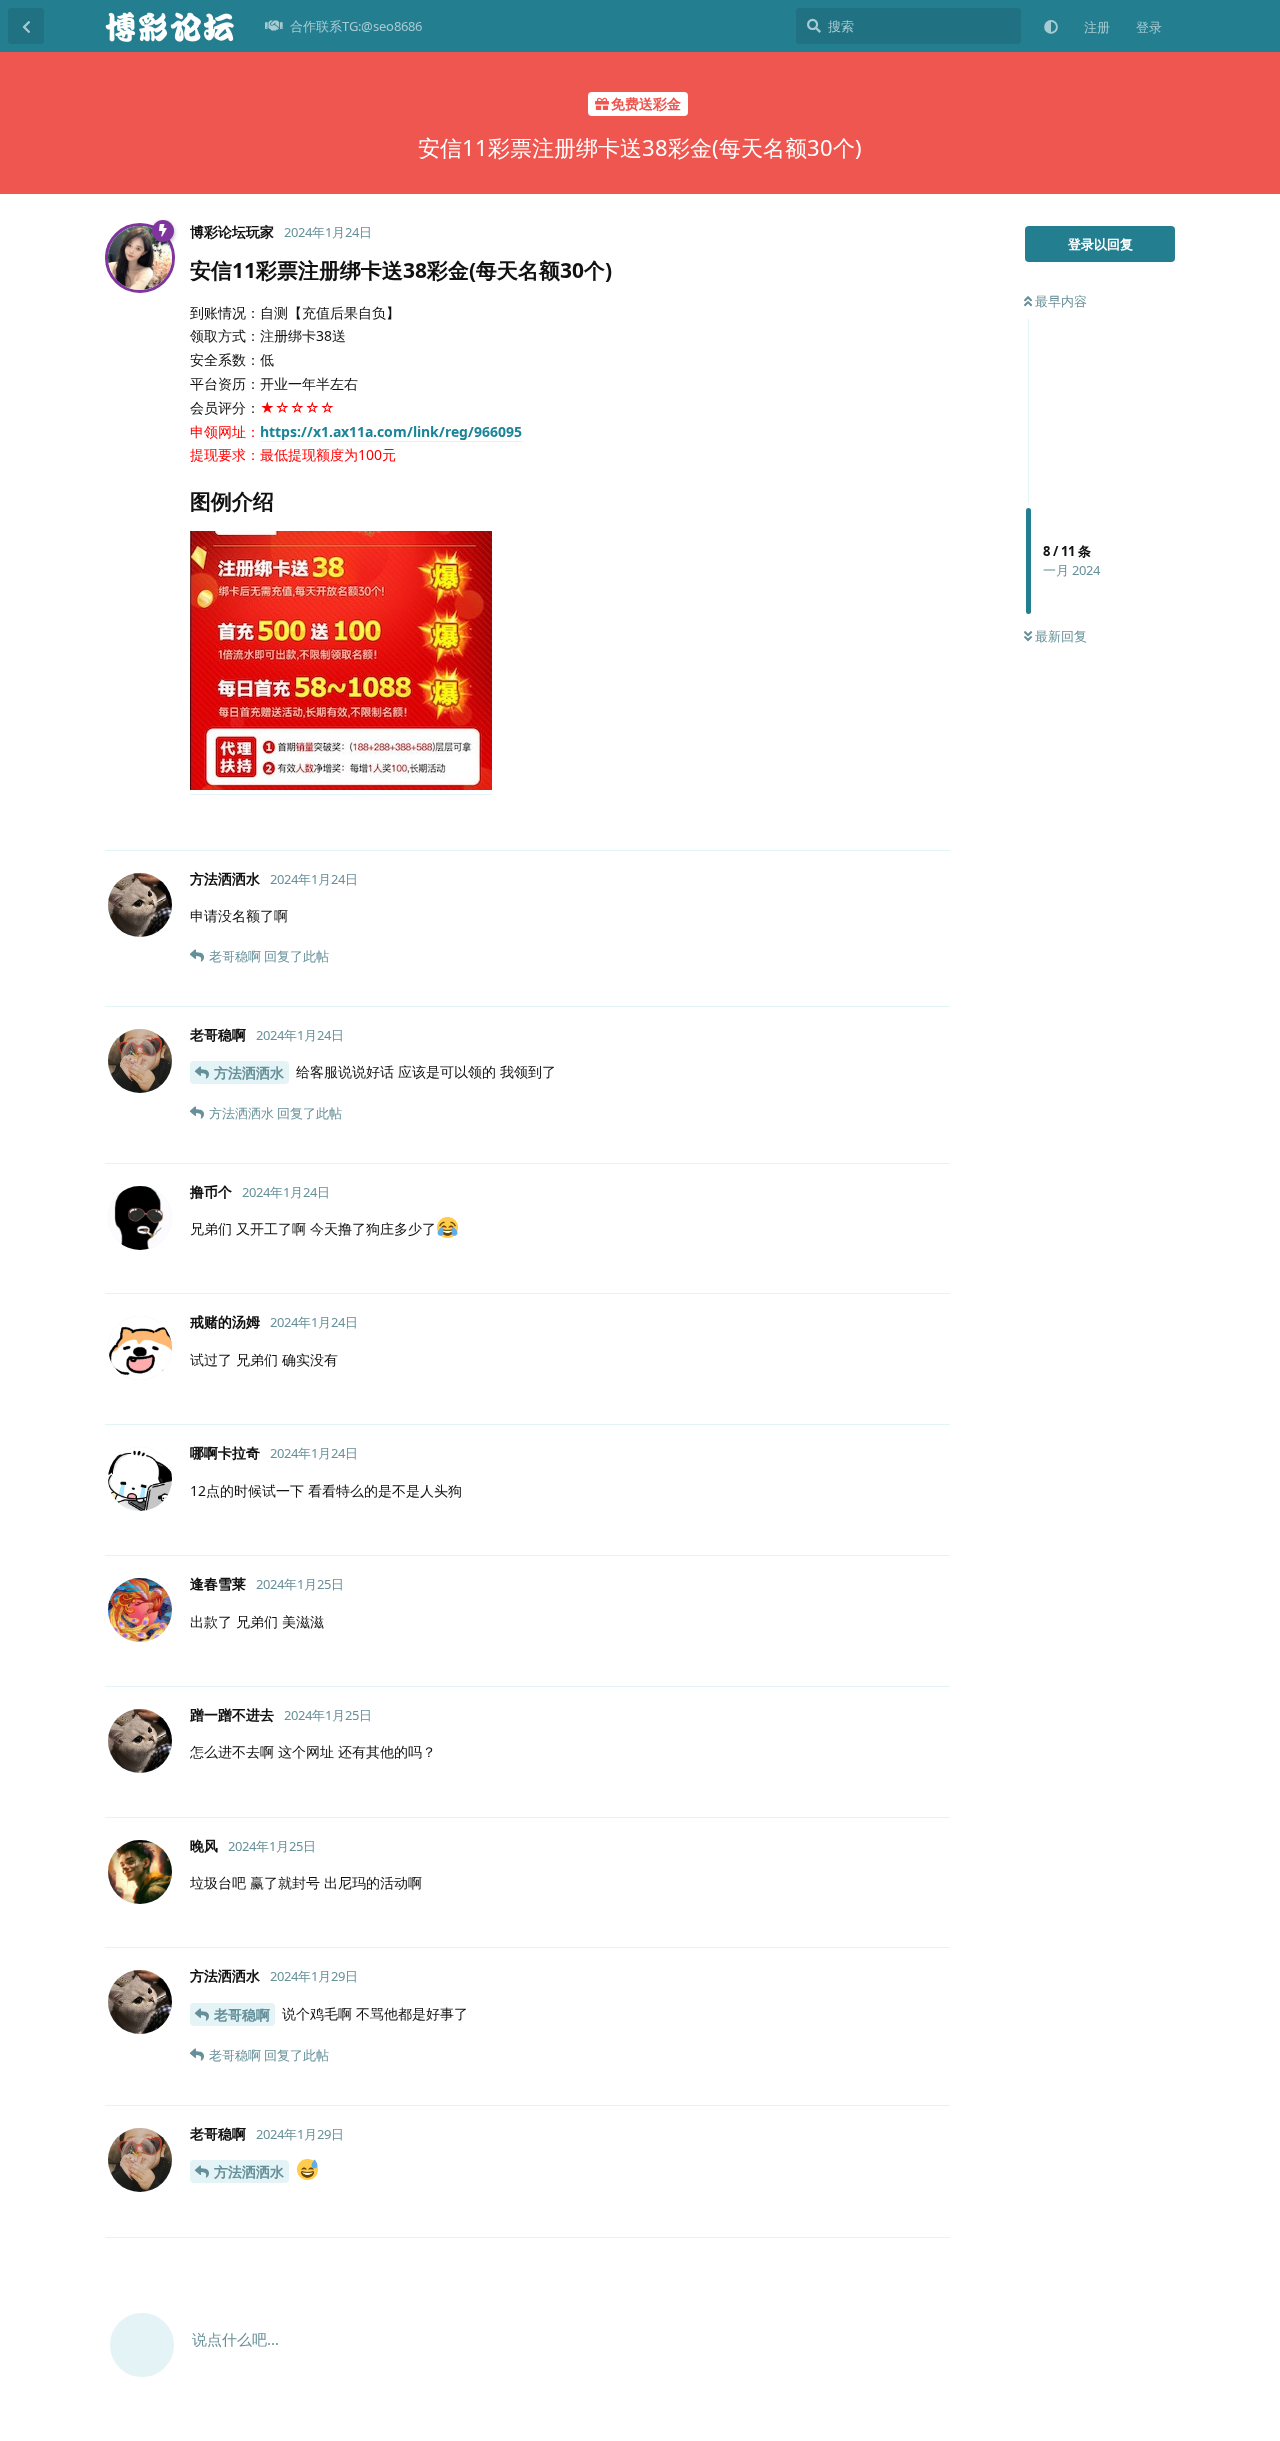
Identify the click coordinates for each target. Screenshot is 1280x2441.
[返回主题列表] (26, 26)
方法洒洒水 (249, 1072)
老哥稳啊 (242, 2014)
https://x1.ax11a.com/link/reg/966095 (391, 431)
